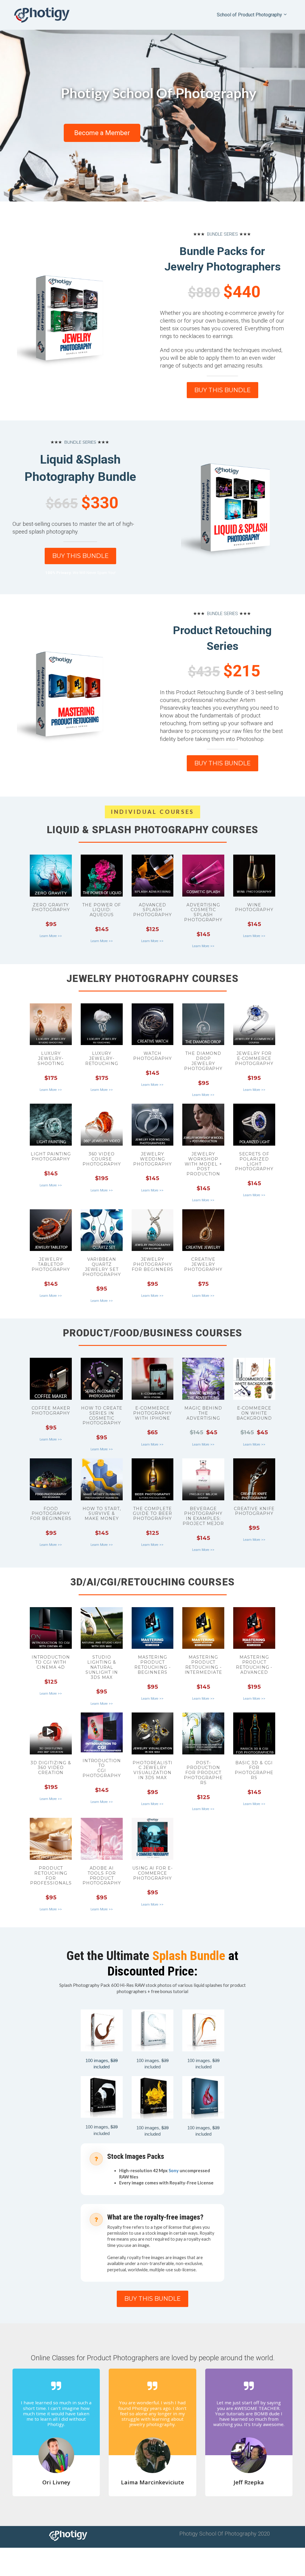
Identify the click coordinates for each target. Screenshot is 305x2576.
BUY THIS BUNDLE (222, 390)
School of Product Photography (249, 15)
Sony (174, 2171)
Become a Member (102, 133)
